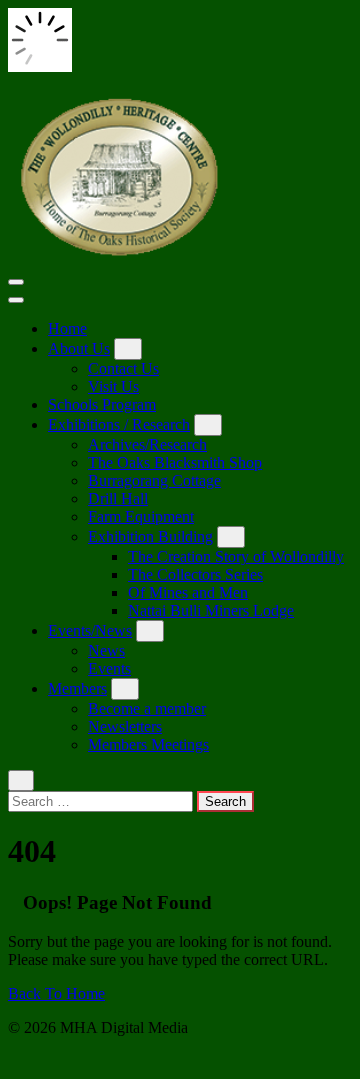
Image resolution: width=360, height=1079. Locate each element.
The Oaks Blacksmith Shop (175, 462)
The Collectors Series (195, 574)
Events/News (90, 630)
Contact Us (123, 368)
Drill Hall (118, 498)
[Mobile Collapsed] (128, 349)
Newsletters (125, 726)
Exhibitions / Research (119, 424)
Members (77, 688)
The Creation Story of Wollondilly (236, 556)
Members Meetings (148, 744)
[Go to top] (14, 1061)
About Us (79, 348)
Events (109, 668)
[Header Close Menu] (16, 300)
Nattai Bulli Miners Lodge (211, 610)
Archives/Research (147, 444)
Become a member (147, 708)
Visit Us (113, 386)
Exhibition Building (150, 536)
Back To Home (56, 993)
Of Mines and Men (188, 592)
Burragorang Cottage (154, 480)
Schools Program (102, 404)
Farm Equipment (141, 516)
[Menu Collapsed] (16, 282)
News (106, 650)
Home (67, 328)
